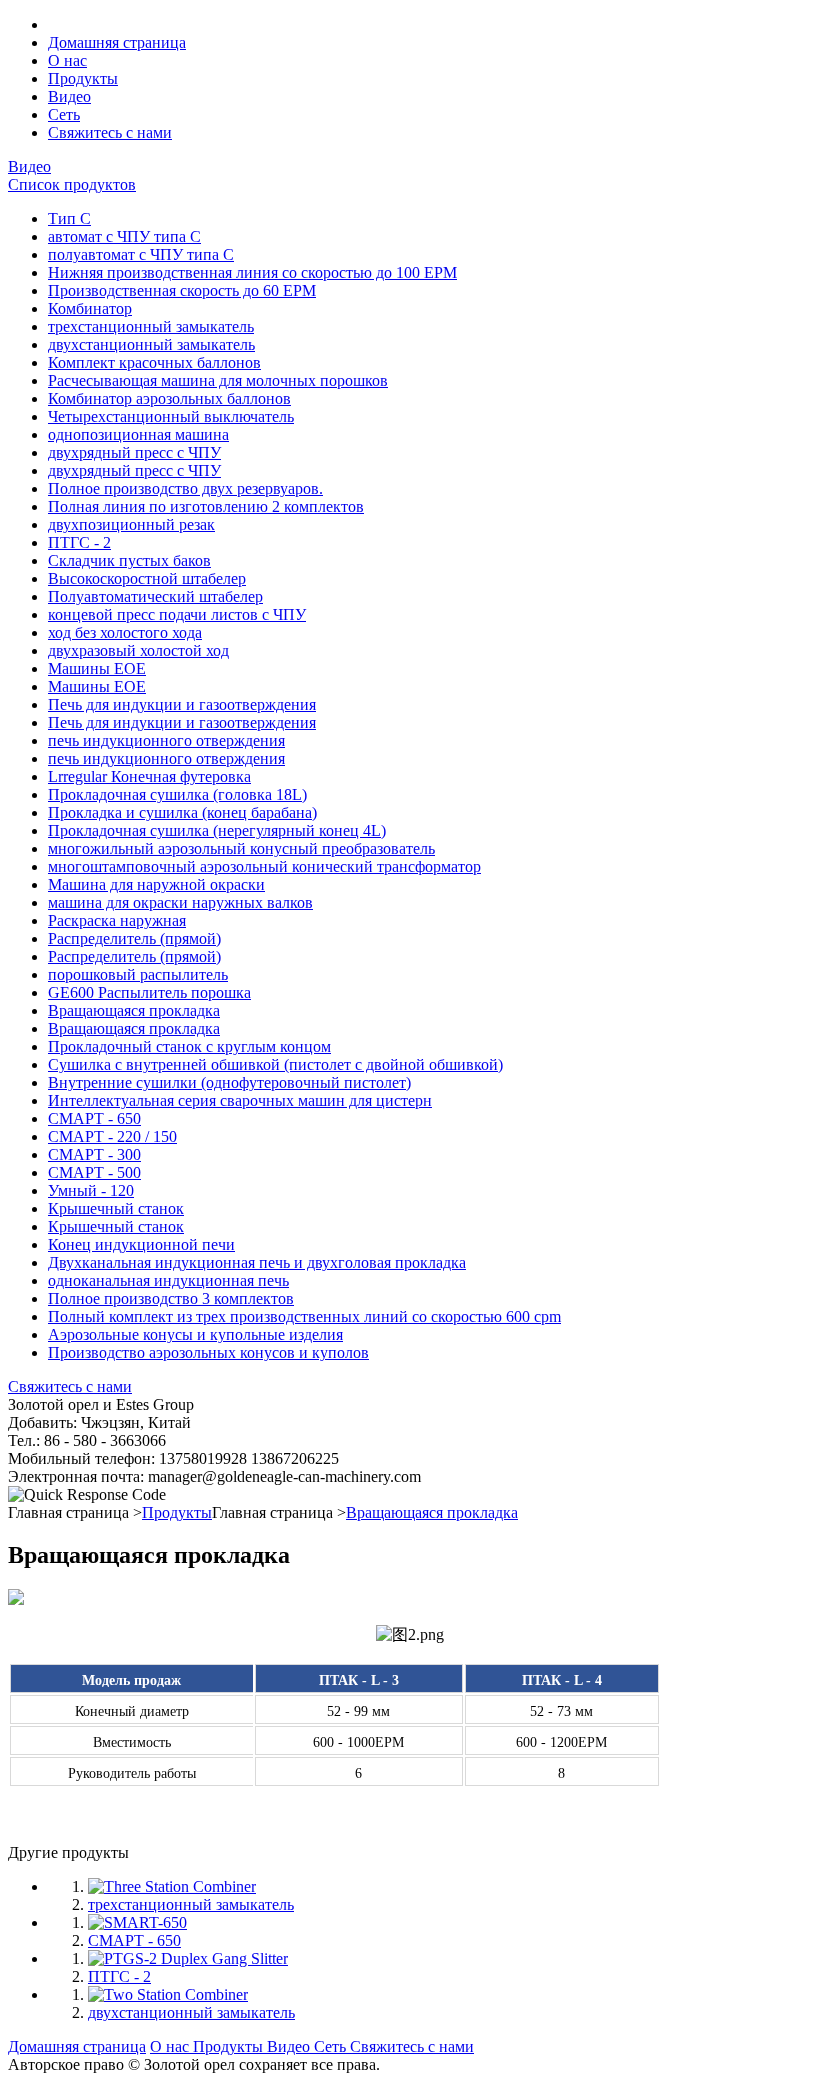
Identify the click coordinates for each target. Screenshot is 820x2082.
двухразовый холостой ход (138, 650)
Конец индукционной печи (141, 1244)
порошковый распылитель (138, 974)
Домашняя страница (77, 2046)
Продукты (177, 1512)
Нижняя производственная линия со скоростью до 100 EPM (252, 272)
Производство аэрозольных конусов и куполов (208, 1352)
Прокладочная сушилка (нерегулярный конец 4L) (217, 830)
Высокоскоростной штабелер (147, 578)
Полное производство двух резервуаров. (185, 488)
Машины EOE (97, 668)
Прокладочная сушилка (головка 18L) (177, 794)
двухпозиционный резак (131, 524)
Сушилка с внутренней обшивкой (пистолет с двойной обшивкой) (275, 1064)
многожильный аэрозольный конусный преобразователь (241, 848)
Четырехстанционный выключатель (171, 416)
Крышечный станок (116, 1208)
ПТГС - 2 (79, 542)
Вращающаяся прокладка (134, 1010)
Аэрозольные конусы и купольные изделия (195, 1334)
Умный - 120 (91, 1190)
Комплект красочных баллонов (154, 362)
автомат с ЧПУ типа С (124, 236)
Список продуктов (72, 184)
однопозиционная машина (138, 434)
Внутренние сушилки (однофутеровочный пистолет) (229, 1082)
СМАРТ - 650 (94, 1118)
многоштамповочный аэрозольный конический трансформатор (264, 866)
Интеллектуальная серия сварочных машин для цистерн (240, 1100)
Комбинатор (90, 308)
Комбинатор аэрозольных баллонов (169, 398)
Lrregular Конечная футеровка (149, 776)
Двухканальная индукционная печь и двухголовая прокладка (257, 1262)
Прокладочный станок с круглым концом (189, 1046)
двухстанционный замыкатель (151, 344)
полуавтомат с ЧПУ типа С (141, 254)
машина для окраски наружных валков (180, 902)
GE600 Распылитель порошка (149, 992)
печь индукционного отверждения (166, 740)
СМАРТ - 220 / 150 (112, 1136)
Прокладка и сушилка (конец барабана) (182, 812)
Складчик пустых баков (129, 560)
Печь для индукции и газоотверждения (182, 704)
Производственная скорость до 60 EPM (182, 290)
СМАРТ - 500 (94, 1172)
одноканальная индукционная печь (168, 1280)
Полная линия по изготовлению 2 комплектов (206, 506)
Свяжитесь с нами (70, 1386)
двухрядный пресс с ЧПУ (134, 452)
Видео (29, 166)
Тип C (69, 218)
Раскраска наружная (117, 920)
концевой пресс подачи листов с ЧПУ (177, 614)
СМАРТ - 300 (94, 1154)
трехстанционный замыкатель (151, 326)
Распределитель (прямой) (134, 938)
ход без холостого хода (125, 632)
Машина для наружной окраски (156, 884)
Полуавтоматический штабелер (155, 596)
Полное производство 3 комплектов (171, 1298)
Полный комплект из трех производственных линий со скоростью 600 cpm (304, 1316)
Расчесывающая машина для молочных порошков (218, 380)
